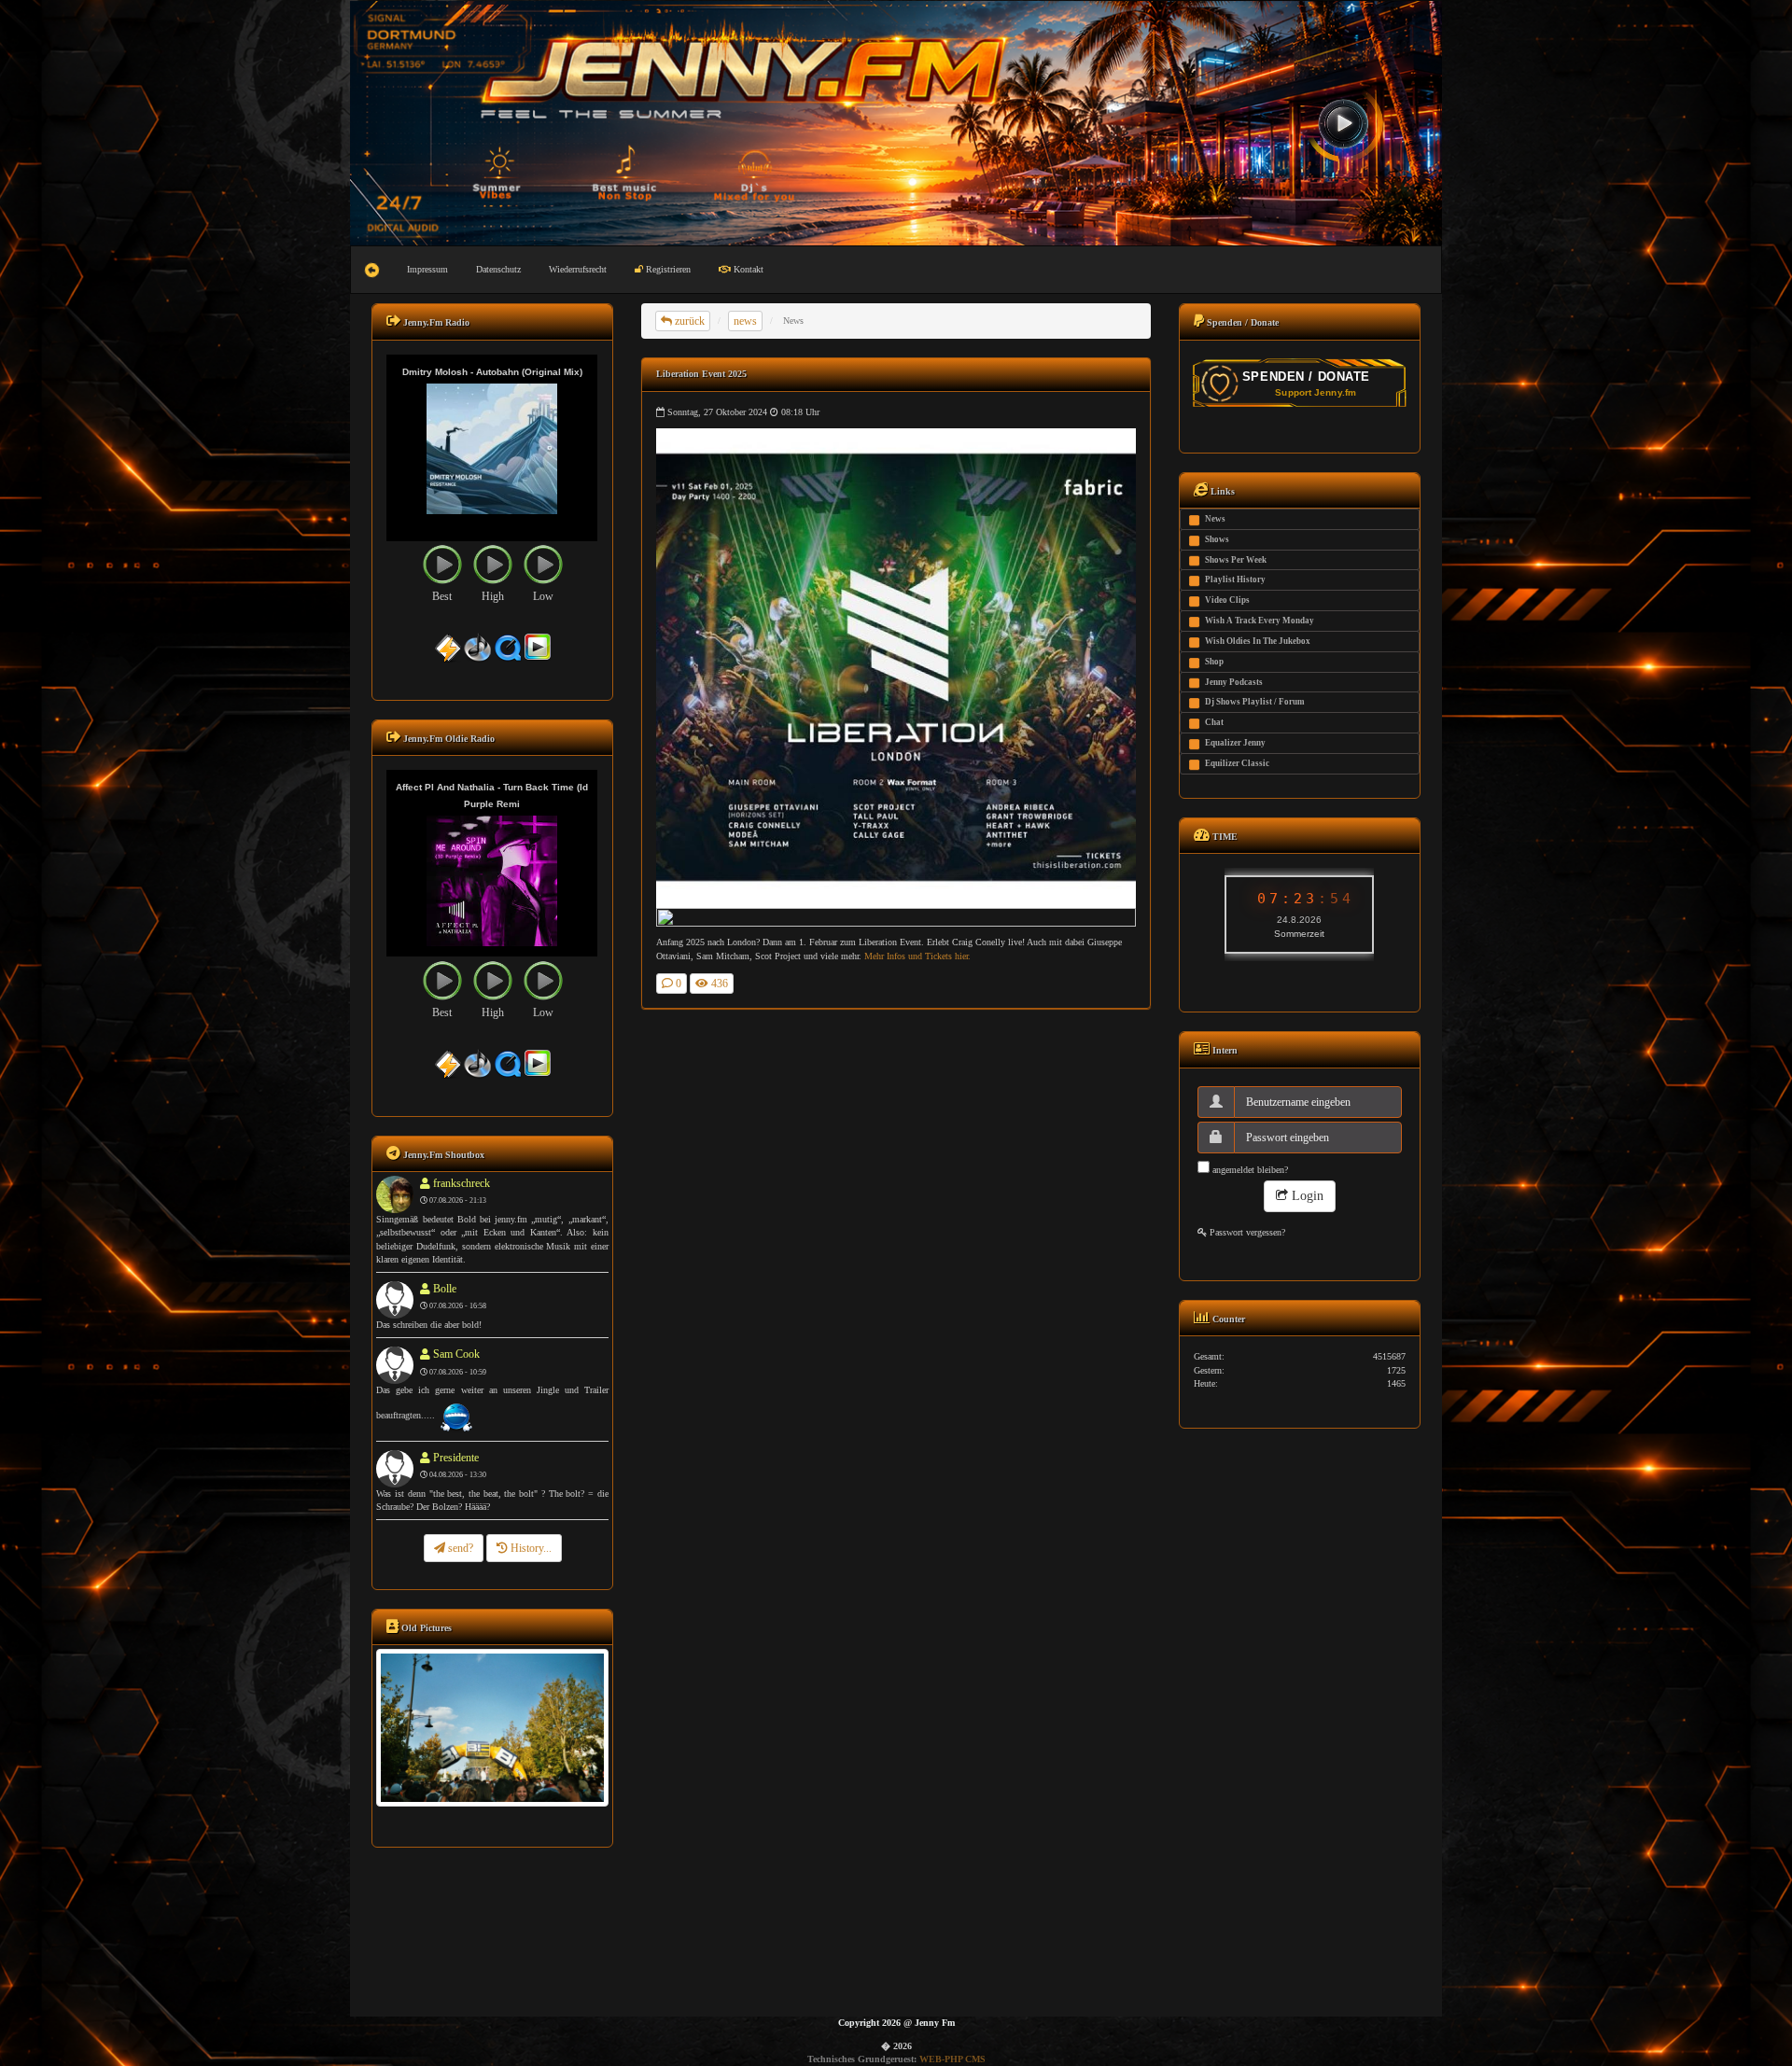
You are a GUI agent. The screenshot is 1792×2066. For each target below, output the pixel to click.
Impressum (427, 269)
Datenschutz (498, 269)
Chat (1214, 722)
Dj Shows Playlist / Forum (1255, 702)
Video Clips (1227, 600)
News (1215, 519)
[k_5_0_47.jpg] (492, 1727)
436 (718, 984)
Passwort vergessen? (1246, 1232)
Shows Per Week (1236, 560)
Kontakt (747, 269)
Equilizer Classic (1237, 763)
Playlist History (1235, 579)
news (745, 321)
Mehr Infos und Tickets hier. (917, 956)
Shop (1214, 662)
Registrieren (667, 269)
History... (530, 1548)
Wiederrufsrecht (578, 269)
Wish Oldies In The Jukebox (1258, 641)
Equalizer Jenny (1235, 743)
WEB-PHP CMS (952, 2059)
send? (459, 1548)
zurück (688, 321)
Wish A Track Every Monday (1260, 621)
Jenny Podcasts (1234, 682)
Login (1306, 1196)
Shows (1217, 539)
